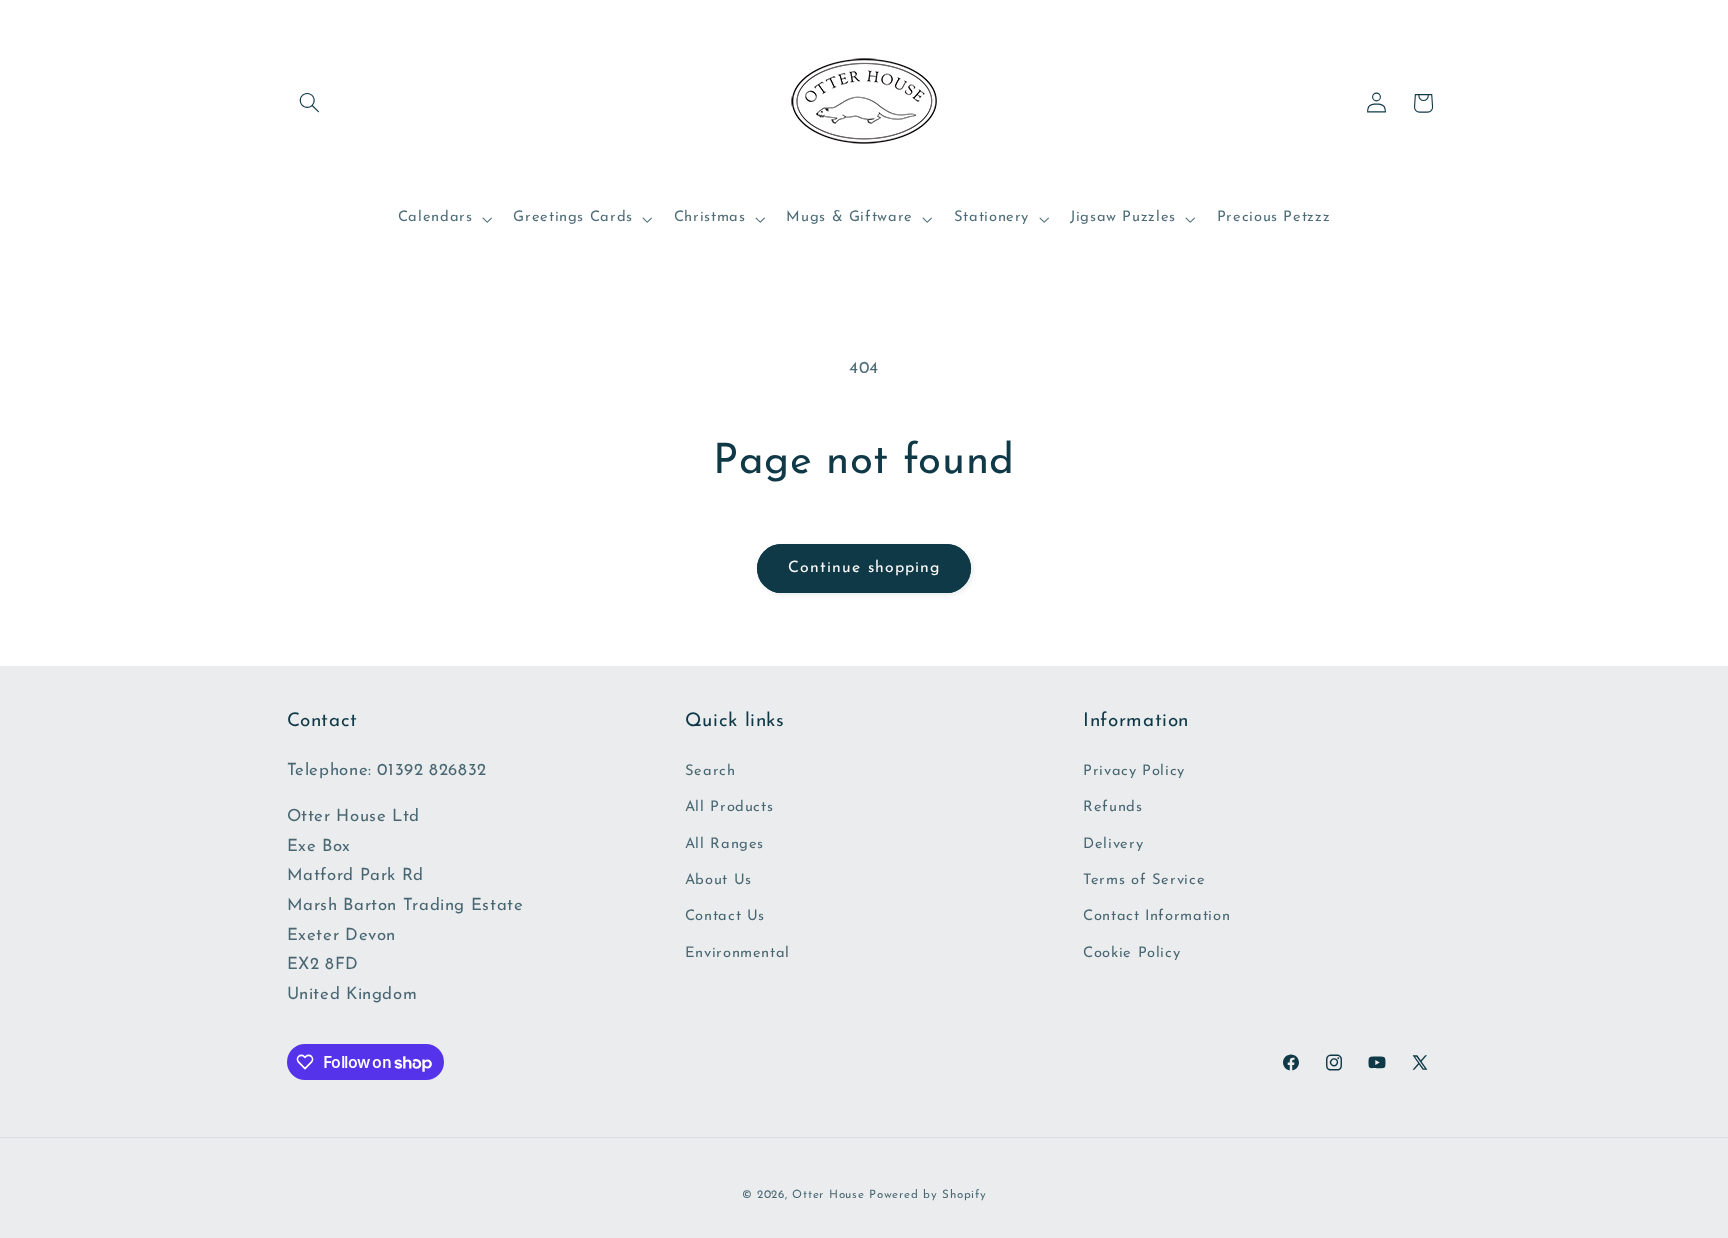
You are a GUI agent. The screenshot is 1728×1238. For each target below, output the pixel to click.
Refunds (1112, 807)
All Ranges (724, 844)
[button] (310, 103)
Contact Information (1156, 916)
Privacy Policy (1134, 771)
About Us (718, 880)
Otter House (828, 1195)
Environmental (737, 953)
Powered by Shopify (927, 1195)
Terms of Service (1144, 880)
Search (710, 771)
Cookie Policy (1131, 953)
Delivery (1113, 844)
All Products (729, 807)
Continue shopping (864, 568)
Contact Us (725, 916)
